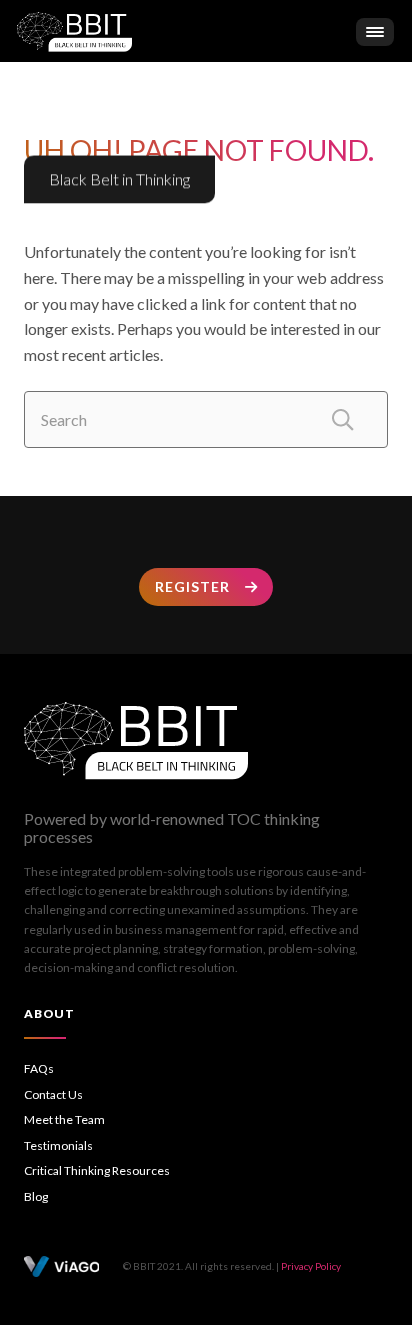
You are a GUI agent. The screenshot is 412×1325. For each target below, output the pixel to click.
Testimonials (58, 1145)
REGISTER (192, 586)
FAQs (39, 1068)
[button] (375, 32)
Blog (36, 1196)
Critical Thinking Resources (97, 1170)
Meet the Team (64, 1119)
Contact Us (53, 1094)
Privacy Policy (311, 1266)
